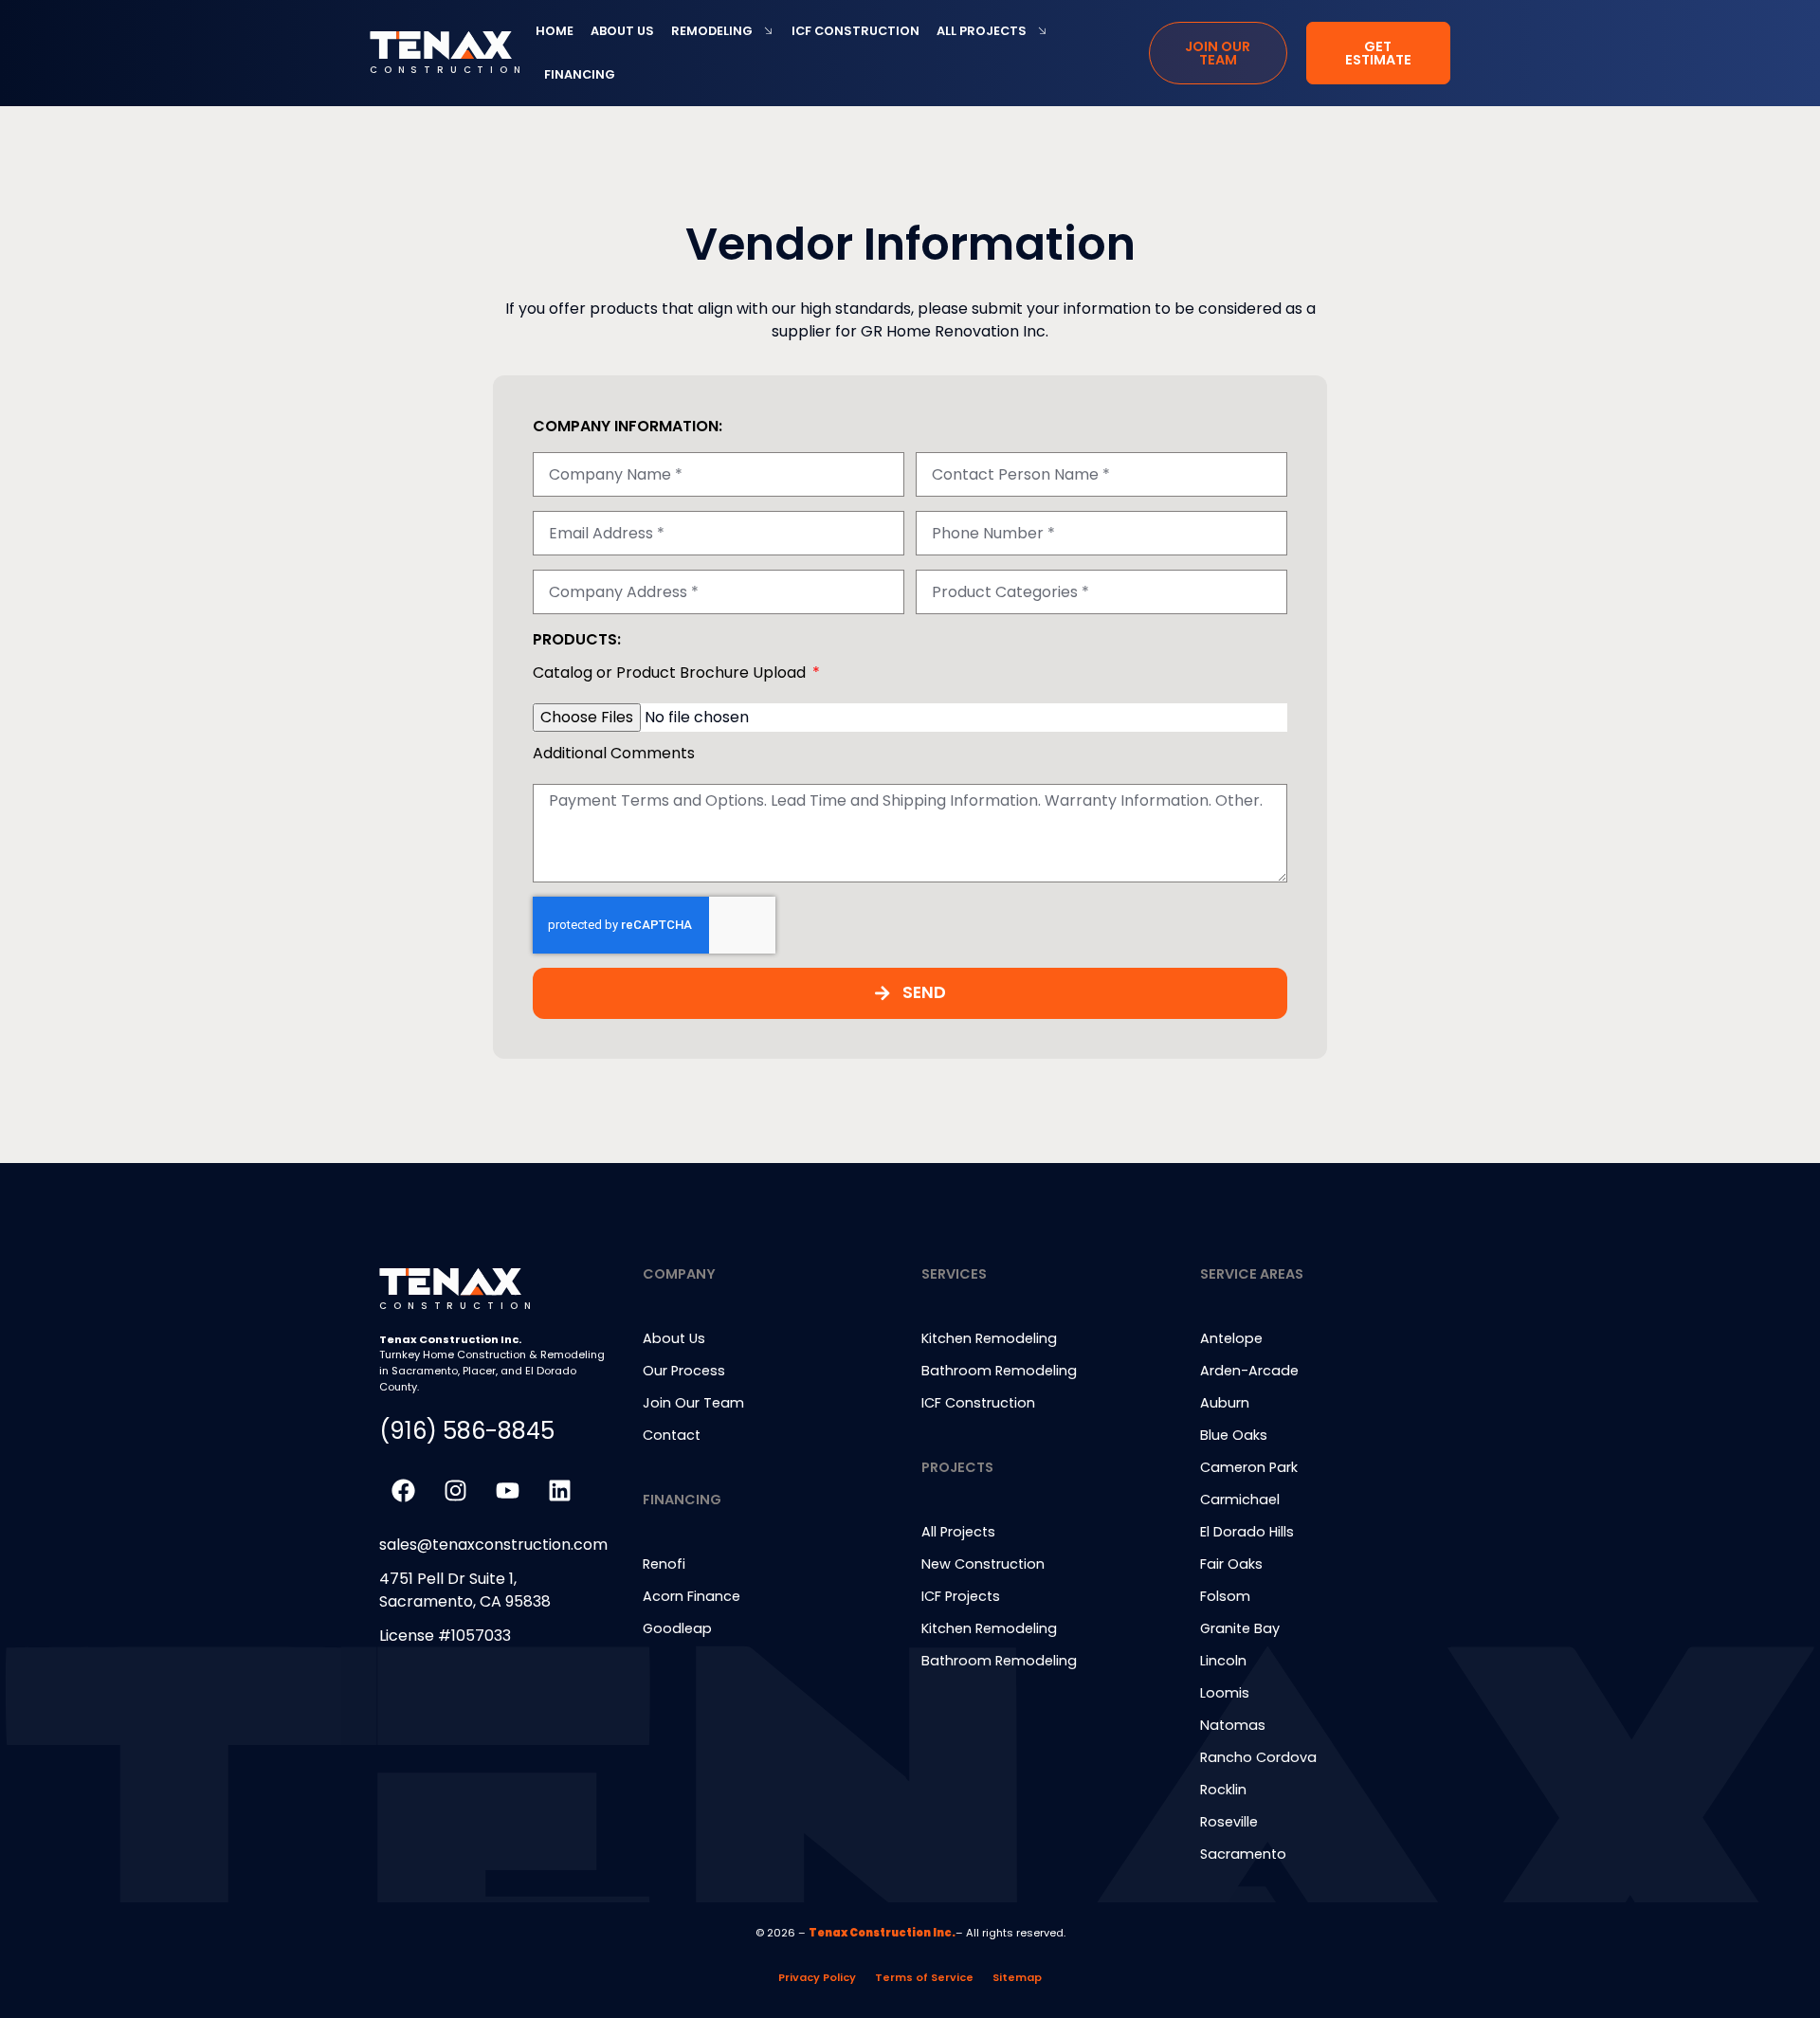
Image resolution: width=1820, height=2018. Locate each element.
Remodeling (712, 31)
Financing (580, 74)
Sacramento (1243, 1854)
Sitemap (1017, 1977)
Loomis (1225, 1693)
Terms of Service (924, 1977)
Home (555, 31)
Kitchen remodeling (989, 1338)
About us (622, 31)
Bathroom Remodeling (999, 1661)
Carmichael (1240, 1500)
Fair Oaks (1231, 1564)
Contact (672, 1435)
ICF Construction (855, 31)
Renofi (664, 1564)
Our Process (684, 1371)
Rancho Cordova (1258, 1757)
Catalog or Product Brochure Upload (671, 674)
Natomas (1233, 1725)
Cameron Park (1249, 1467)
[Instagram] (455, 1491)
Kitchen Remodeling (989, 1628)
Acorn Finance (692, 1596)
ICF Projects (961, 1596)
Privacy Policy (817, 1977)
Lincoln (1223, 1661)
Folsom (1225, 1596)
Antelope (1231, 1338)
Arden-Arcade (1249, 1371)
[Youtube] (507, 1491)
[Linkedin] (559, 1491)
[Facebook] (403, 1491)
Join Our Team (693, 1403)
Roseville (1229, 1822)
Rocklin (1223, 1790)
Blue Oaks (1234, 1435)
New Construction (983, 1564)
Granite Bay (1240, 1628)
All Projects (982, 31)
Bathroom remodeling (999, 1371)
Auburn (1225, 1403)
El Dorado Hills (1247, 1532)
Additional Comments (614, 755)
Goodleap (677, 1628)
